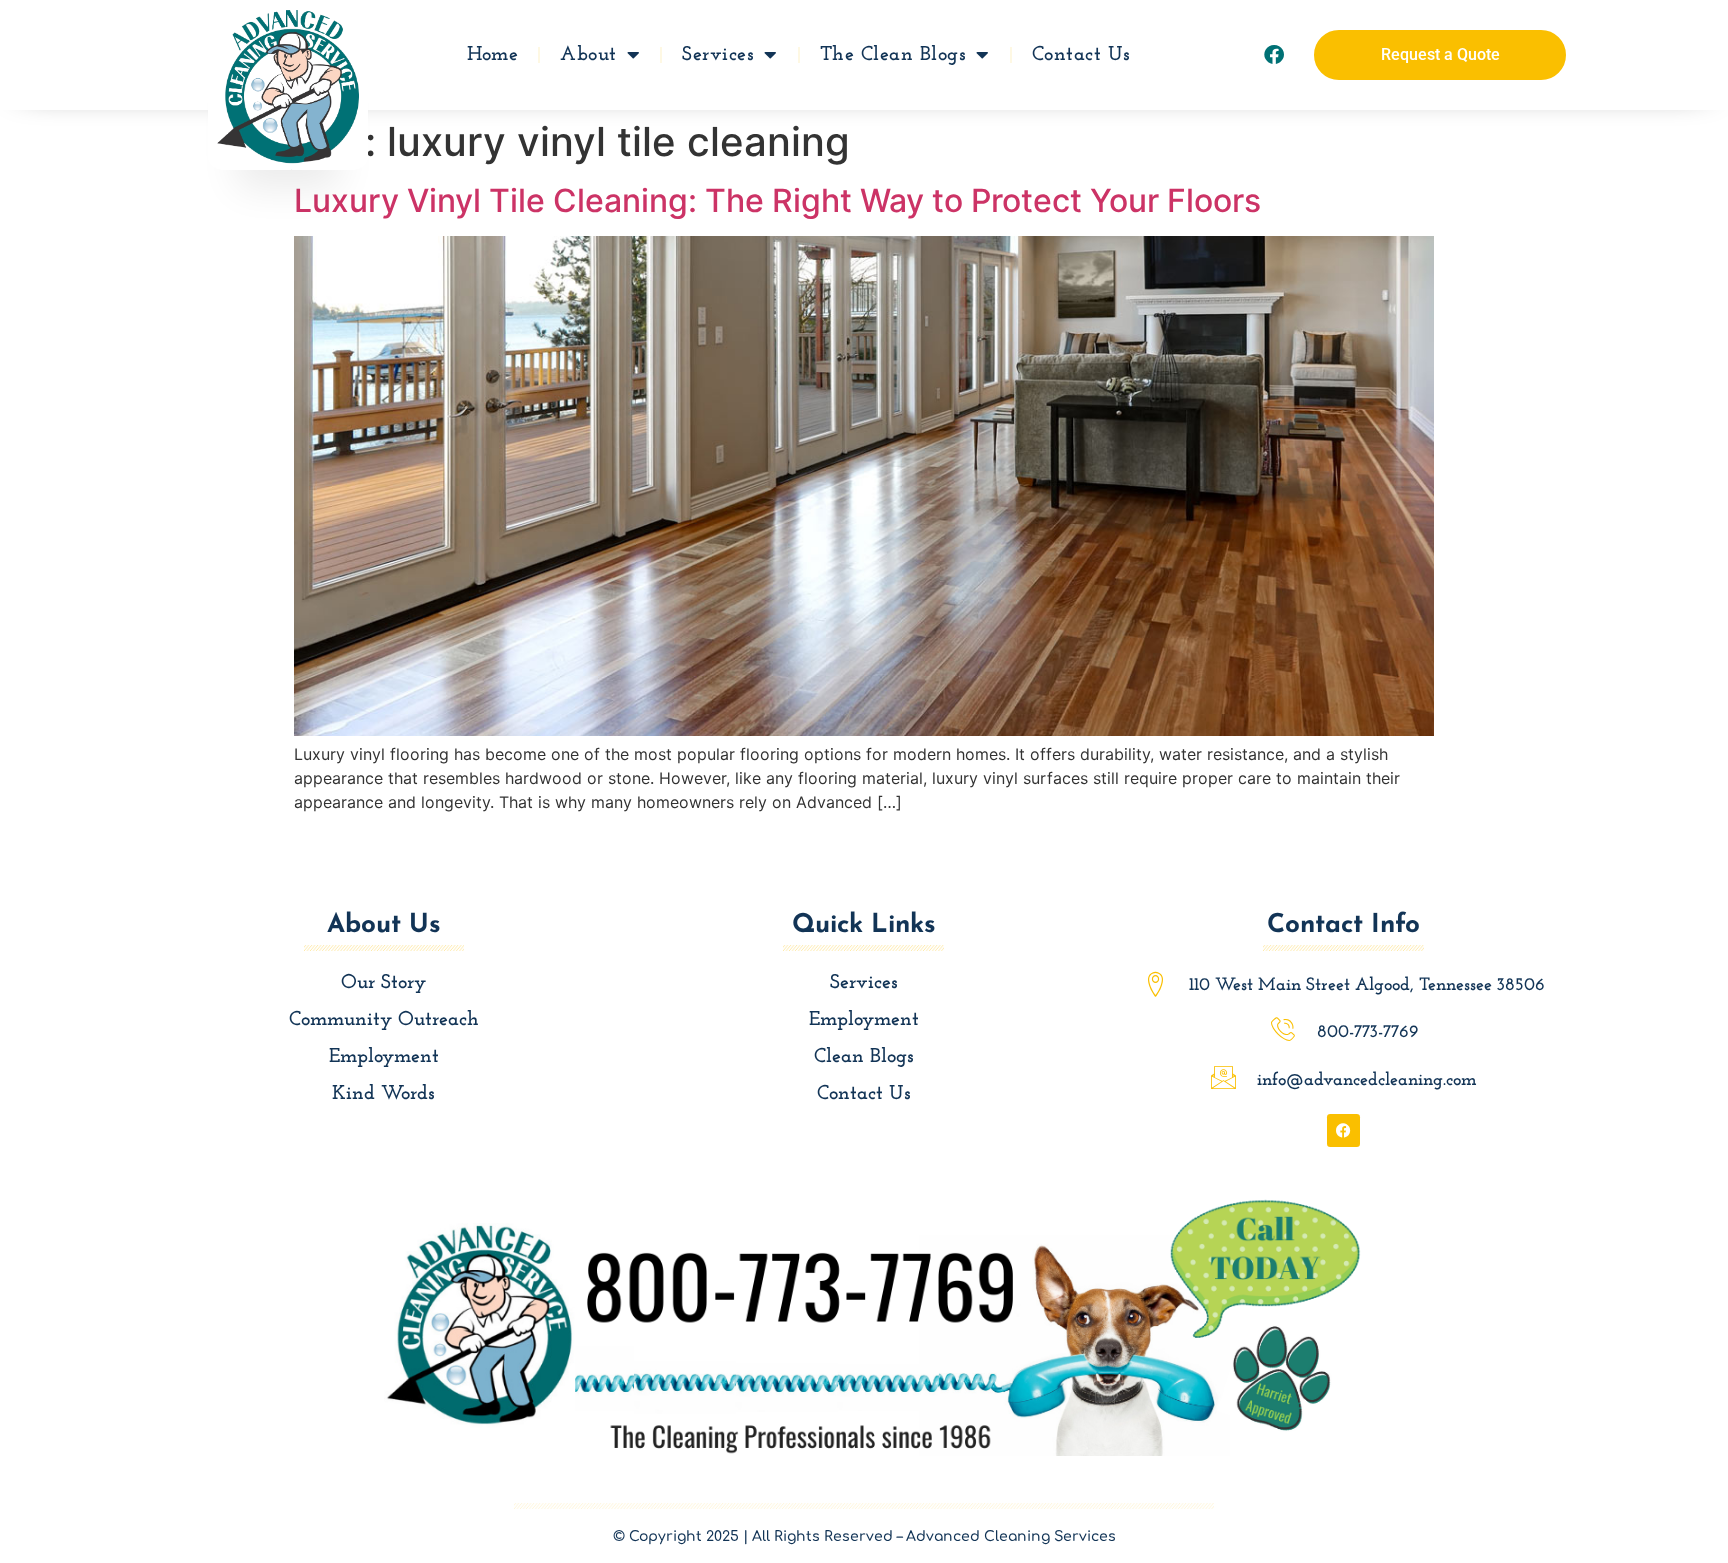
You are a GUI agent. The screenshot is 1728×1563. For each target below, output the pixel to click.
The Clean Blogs (893, 55)
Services (718, 55)
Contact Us (1081, 55)
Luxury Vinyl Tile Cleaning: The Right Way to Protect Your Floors (777, 200)
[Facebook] (1274, 55)
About (588, 55)
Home (492, 55)
